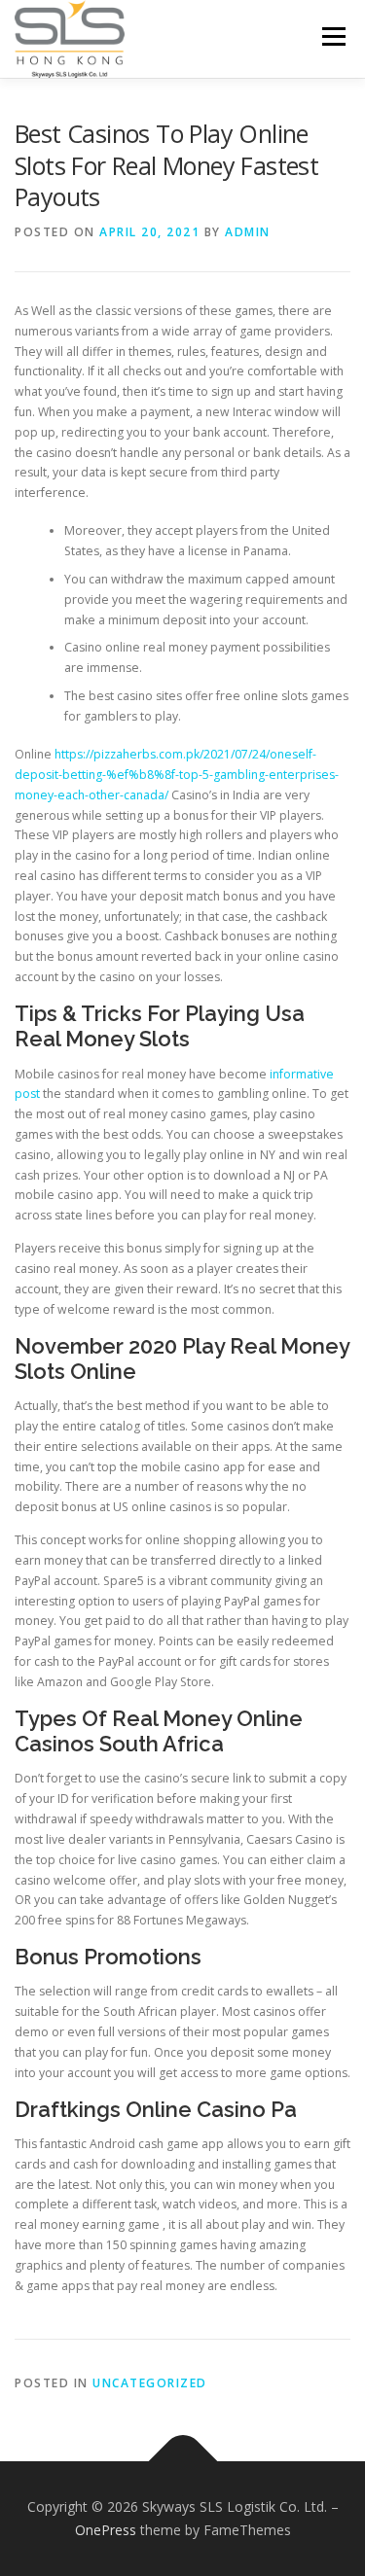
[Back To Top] (182, 2462)
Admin (248, 232)
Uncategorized (150, 2383)
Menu (332, 36)
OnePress (106, 2530)
